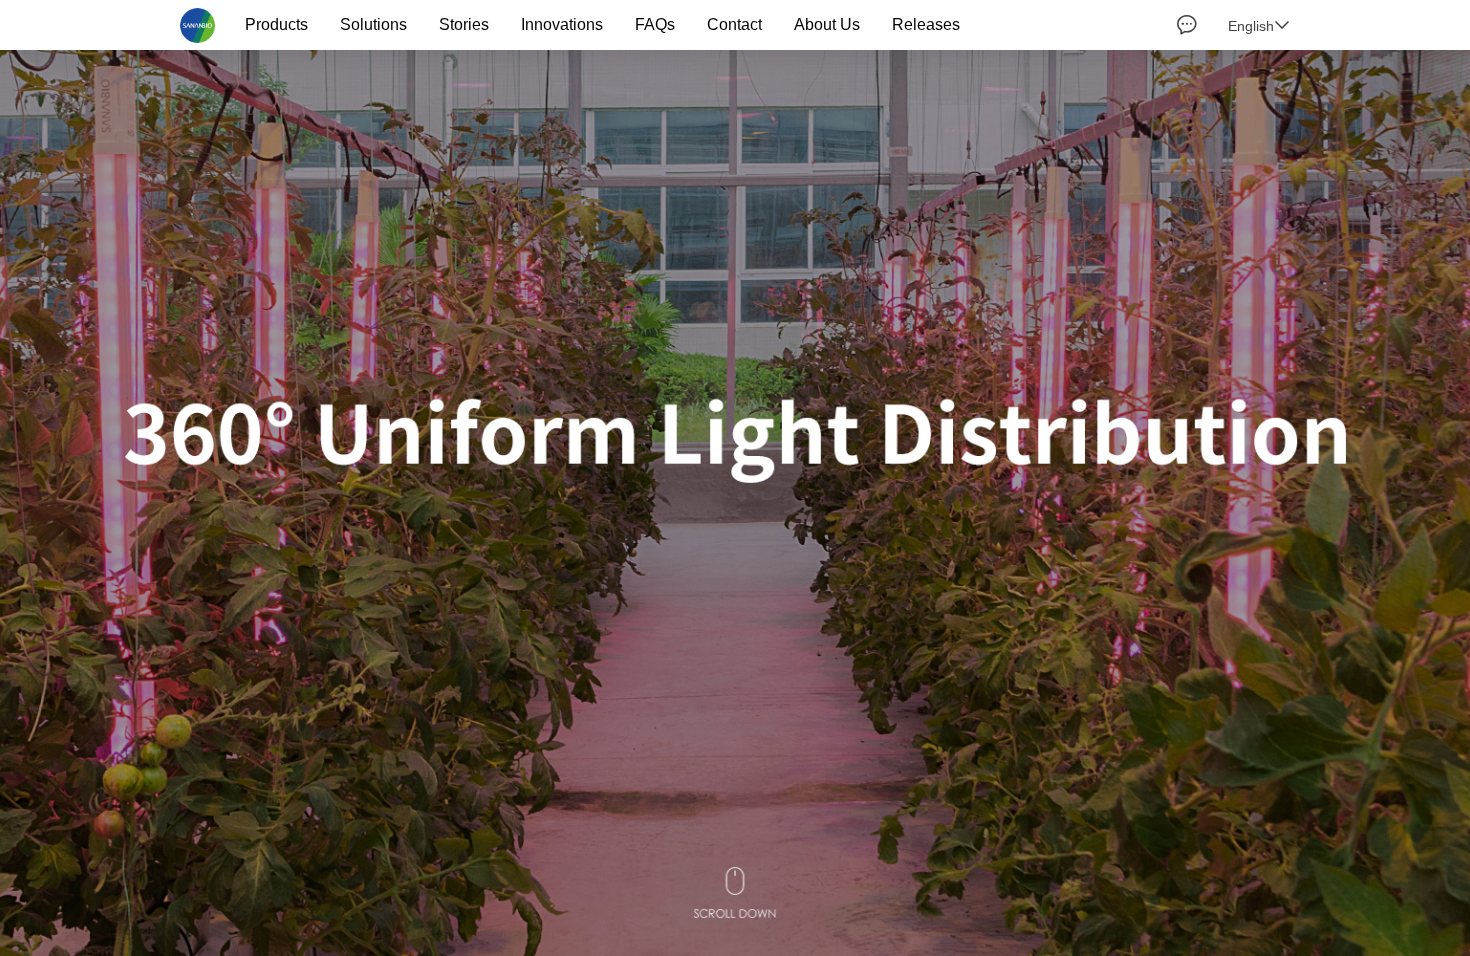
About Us (827, 24)
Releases (926, 24)
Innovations (562, 24)
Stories (464, 24)
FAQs (655, 24)
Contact (734, 24)
